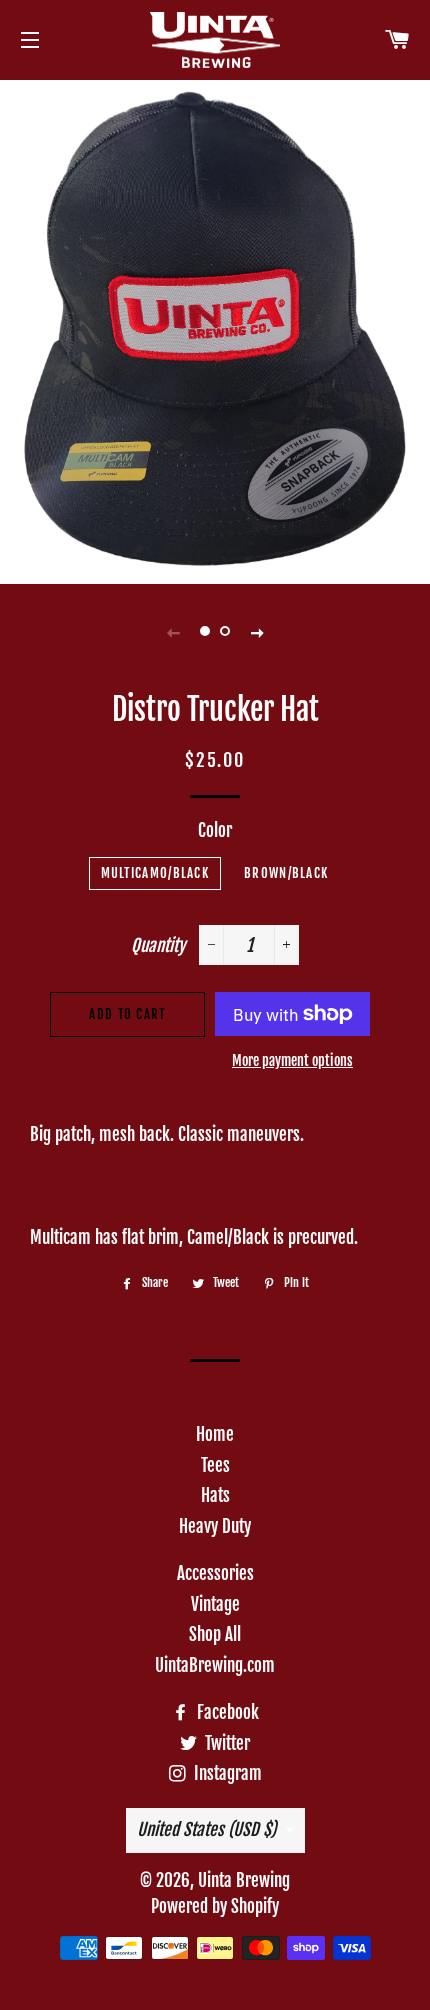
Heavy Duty (215, 1526)
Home (215, 1434)
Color (215, 830)
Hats (215, 1495)
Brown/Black (286, 873)
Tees (215, 1465)
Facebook (226, 1712)
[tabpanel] (215, 329)
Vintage (215, 1604)
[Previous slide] (173, 631)
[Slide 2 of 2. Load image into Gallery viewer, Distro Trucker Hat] (225, 631)
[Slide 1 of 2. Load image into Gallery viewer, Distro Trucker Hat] (205, 631)
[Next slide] (257, 631)
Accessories (215, 1573)
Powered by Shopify (215, 1906)
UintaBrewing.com (215, 1665)
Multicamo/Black (155, 873)
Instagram (226, 1773)
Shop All (215, 1634)
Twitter (225, 1743)
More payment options (292, 1060)
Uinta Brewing (244, 1880)
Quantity (158, 945)
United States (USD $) (206, 1829)
